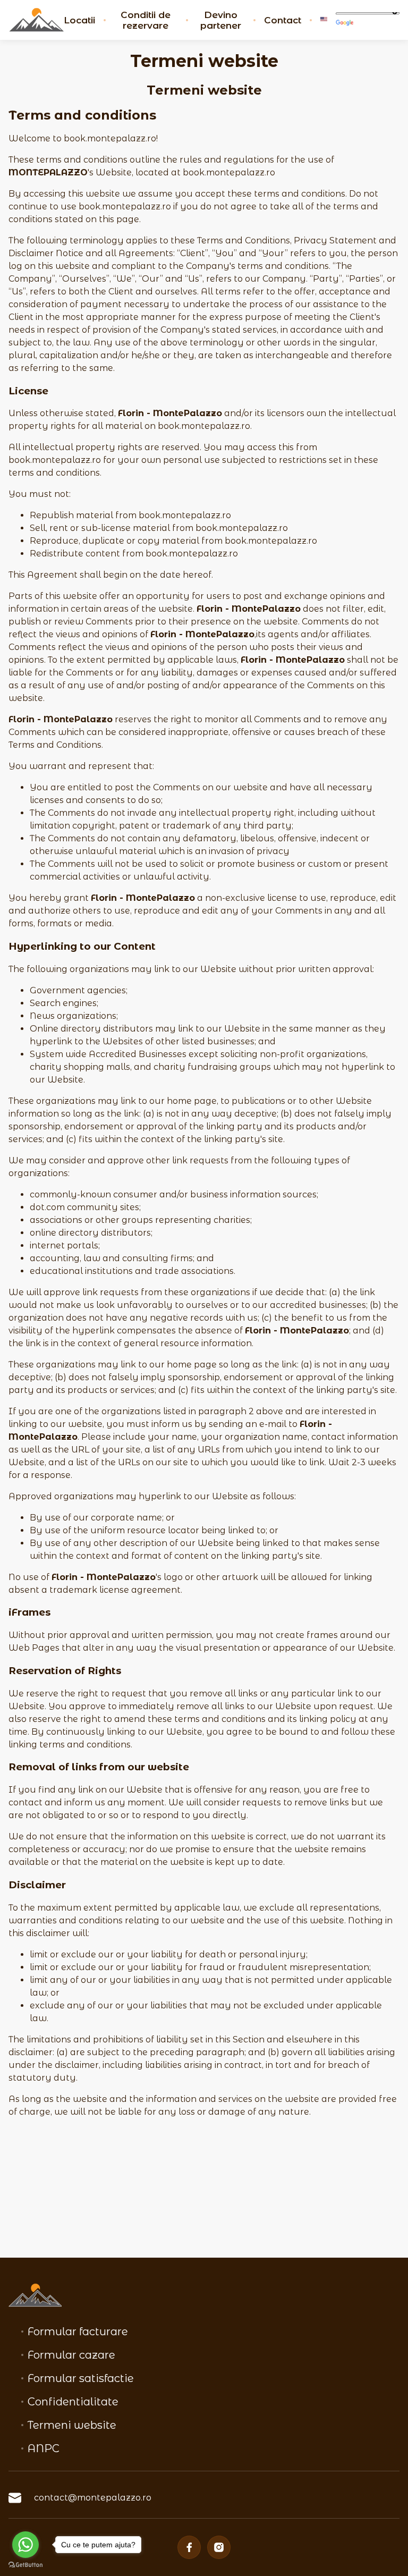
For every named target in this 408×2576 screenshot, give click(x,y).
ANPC (44, 2448)
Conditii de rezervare (146, 20)
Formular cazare (71, 2355)
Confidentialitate (73, 2402)
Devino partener (221, 20)
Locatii (79, 20)
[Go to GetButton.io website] (25, 2565)
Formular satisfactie (81, 2378)
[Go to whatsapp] (25, 2545)
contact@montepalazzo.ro (93, 2498)
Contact (283, 20)
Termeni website (72, 2425)
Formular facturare (78, 2332)
